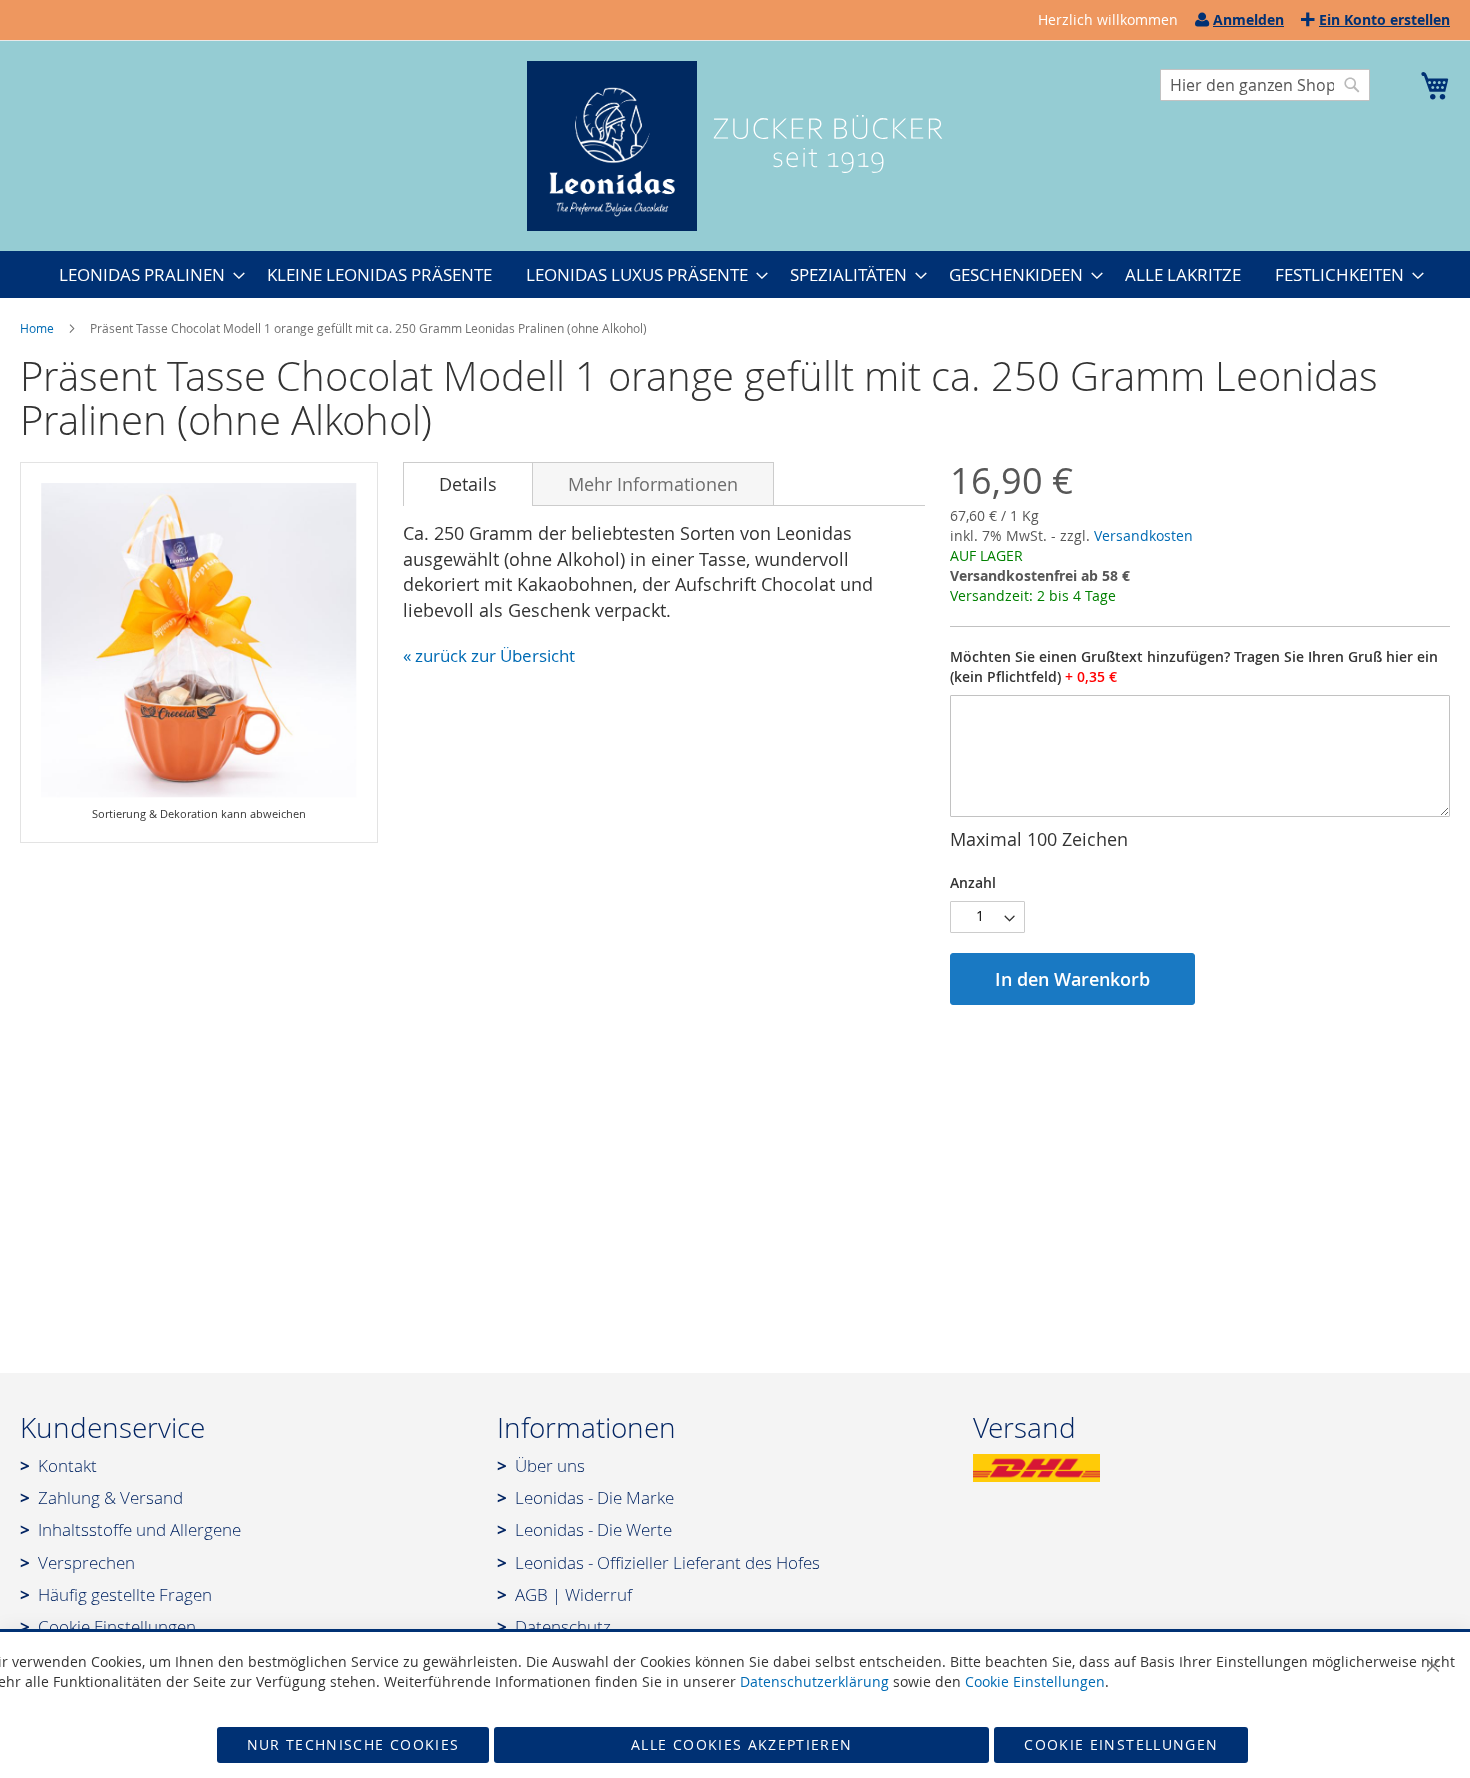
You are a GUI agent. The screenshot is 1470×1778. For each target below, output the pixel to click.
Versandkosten (1143, 535)
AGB (531, 1594)
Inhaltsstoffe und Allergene (139, 1529)
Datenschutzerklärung (814, 1681)
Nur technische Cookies (353, 1744)
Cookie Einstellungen (117, 1626)
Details (468, 484)
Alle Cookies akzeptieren (741, 1744)
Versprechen (86, 1562)
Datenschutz (563, 1626)
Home (37, 328)
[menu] (735, 274)
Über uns (550, 1465)
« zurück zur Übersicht (489, 655)
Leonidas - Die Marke (594, 1497)
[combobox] (1265, 85)
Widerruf (598, 1594)
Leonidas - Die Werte (593, 1529)
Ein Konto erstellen (1384, 19)
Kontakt (67, 1465)
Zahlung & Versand (110, 1497)
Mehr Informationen (653, 484)
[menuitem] (146, 274)
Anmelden (1248, 19)
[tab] (468, 484)
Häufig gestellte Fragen (125, 1594)
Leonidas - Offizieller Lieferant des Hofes (667, 1562)
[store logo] (735, 146)
